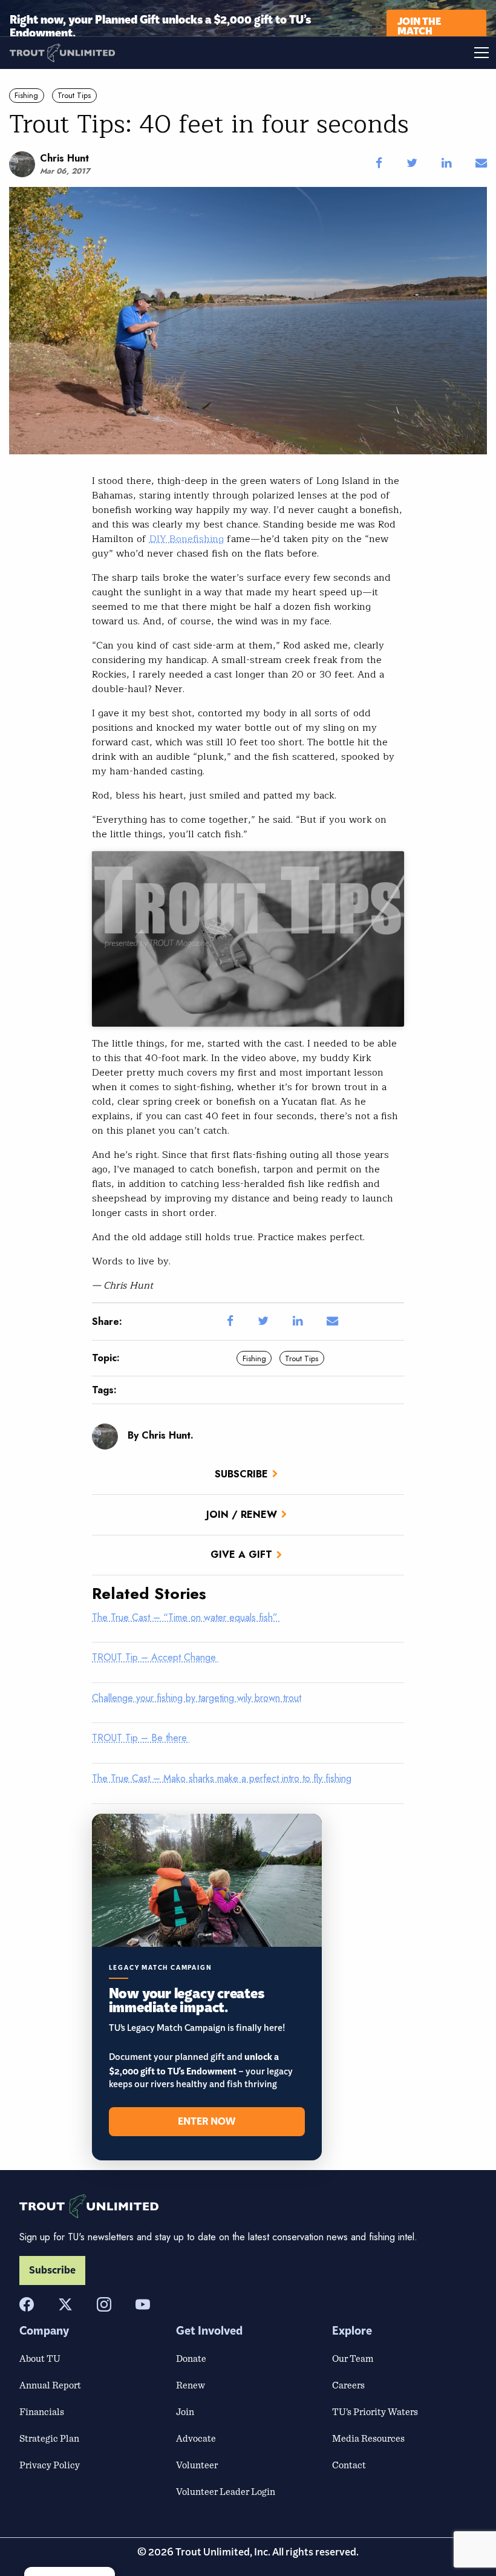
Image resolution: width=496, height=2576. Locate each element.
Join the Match (419, 25)
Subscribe (241, 1474)
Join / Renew (242, 1515)
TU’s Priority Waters (375, 2411)
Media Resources (368, 2438)
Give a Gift (241, 1554)
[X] (65, 2304)
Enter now (207, 2122)
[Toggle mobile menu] (372, 53)
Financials (42, 2411)
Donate (191, 2358)
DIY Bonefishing (187, 539)
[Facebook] (27, 2304)
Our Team (353, 2358)
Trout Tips (74, 95)
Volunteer (197, 2465)
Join (185, 2411)
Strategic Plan (49, 2438)
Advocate (196, 2438)
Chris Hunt (64, 158)
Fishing (26, 95)
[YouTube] (143, 2304)
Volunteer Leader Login (226, 2491)
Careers (348, 2385)
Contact (349, 2465)
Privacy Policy (50, 2465)
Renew (191, 2385)
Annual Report (50, 2385)
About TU (40, 2358)
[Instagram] (104, 2304)
